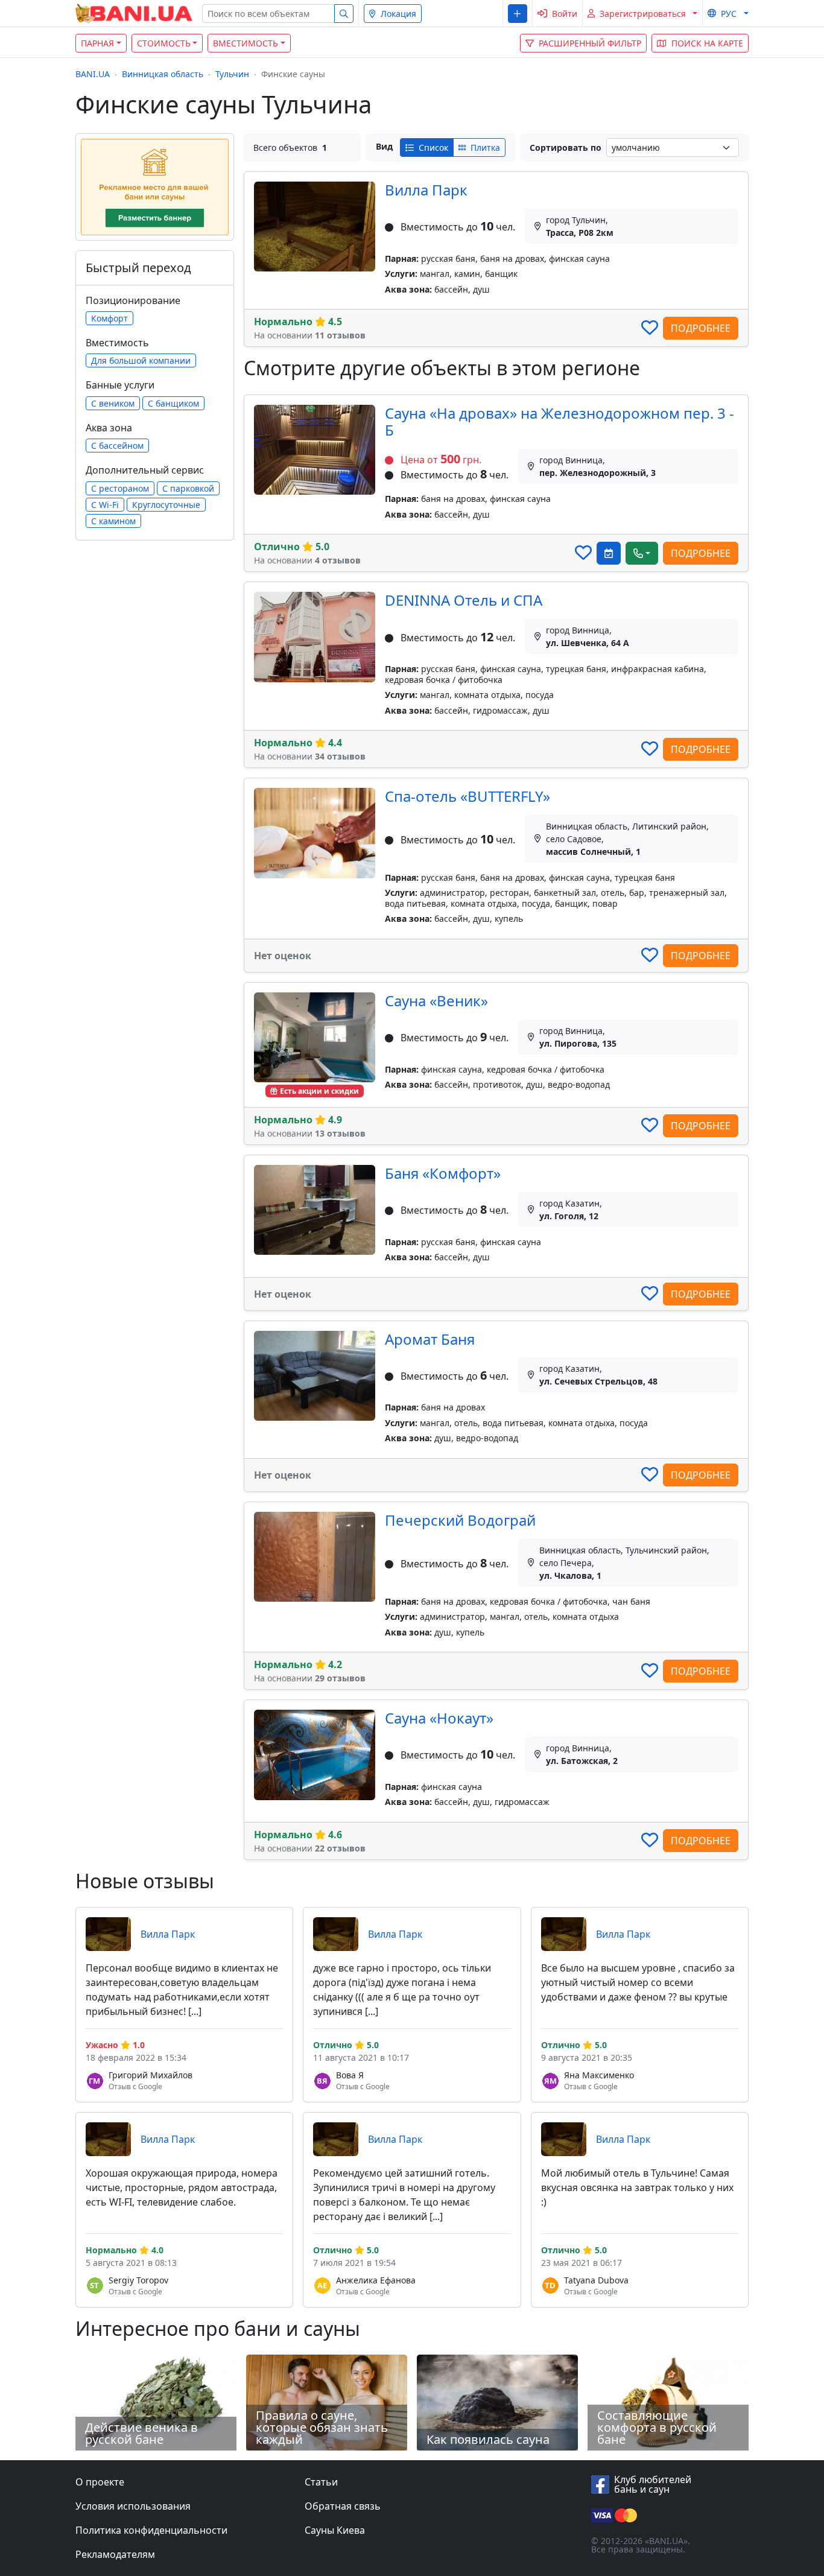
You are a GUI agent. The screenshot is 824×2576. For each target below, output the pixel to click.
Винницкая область (163, 74)
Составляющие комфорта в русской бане (657, 2427)
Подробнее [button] (701, 328)
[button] (517, 14)
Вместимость (246, 43)
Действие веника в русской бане (141, 2433)
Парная (97, 43)
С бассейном (117, 446)
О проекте (100, 2482)
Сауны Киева (335, 2530)
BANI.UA (93, 74)
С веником (113, 403)
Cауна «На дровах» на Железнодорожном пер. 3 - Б (559, 422)
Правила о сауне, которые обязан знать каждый (322, 2427)
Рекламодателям (115, 2554)
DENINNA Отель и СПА (464, 600)
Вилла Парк (426, 190)
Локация (398, 14)
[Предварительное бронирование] (609, 553)
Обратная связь (343, 2506)
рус (729, 14)
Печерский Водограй (460, 1520)
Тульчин (232, 74)
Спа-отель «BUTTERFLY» (467, 796)
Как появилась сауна (488, 2439)
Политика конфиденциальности (151, 2530)
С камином (113, 521)
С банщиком (173, 403)
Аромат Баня (430, 1339)
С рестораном (120, 488)
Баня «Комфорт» (443, 1173)
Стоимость (164, 43)
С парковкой (188, 488)
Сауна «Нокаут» (439, 1718)
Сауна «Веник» (436, 1001)
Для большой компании (141, 360)
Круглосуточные (166, 505)
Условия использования (133, 2506)
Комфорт (109, 318)
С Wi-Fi (105, 505)
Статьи (321, 2482)
